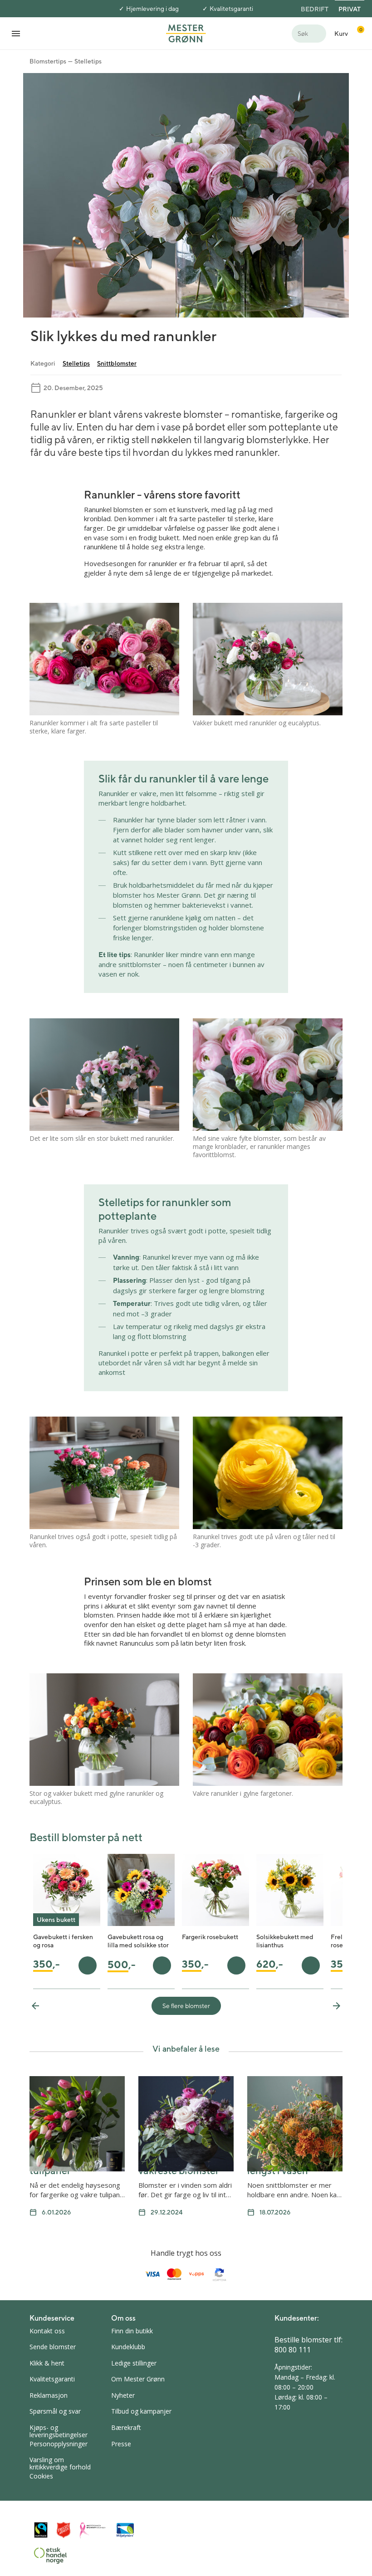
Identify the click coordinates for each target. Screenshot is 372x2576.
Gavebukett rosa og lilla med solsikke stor (138, 1941)
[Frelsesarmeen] (64, 2530)
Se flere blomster (186, 2006)
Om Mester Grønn (138, 2379)
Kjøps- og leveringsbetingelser (59, 2431)
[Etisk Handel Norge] (50, 2556)
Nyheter (123, 2395)
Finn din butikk (132, 2331)
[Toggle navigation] (16, 33)
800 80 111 (293, 2350)
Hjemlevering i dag (152, 9)
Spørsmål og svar (55, 2411)
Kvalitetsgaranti (231, 9)
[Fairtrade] (41, 2530)
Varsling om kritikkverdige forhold (60, 2463)
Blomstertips (48, 61)
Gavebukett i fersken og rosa (63, 1941)
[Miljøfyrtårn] (125, 2530)
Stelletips (88, 61)
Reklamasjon (49, 2395)
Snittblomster (117, 363)
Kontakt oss (47, 2331)
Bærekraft (126, 2427)
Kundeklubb (128, 2347)
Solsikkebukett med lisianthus (285, 1941)
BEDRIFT (315, 9)
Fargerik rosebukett (210, 1937)
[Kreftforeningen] (93, 2530)
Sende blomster (53, 2347)
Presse (121, 2444)
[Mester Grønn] (186, 33)
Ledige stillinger (134, 2363)
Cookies (41, 2476)
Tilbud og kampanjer (141, 2411)
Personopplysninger (59, 2444)
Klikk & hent (47, 2363)
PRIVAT (350, 9)
